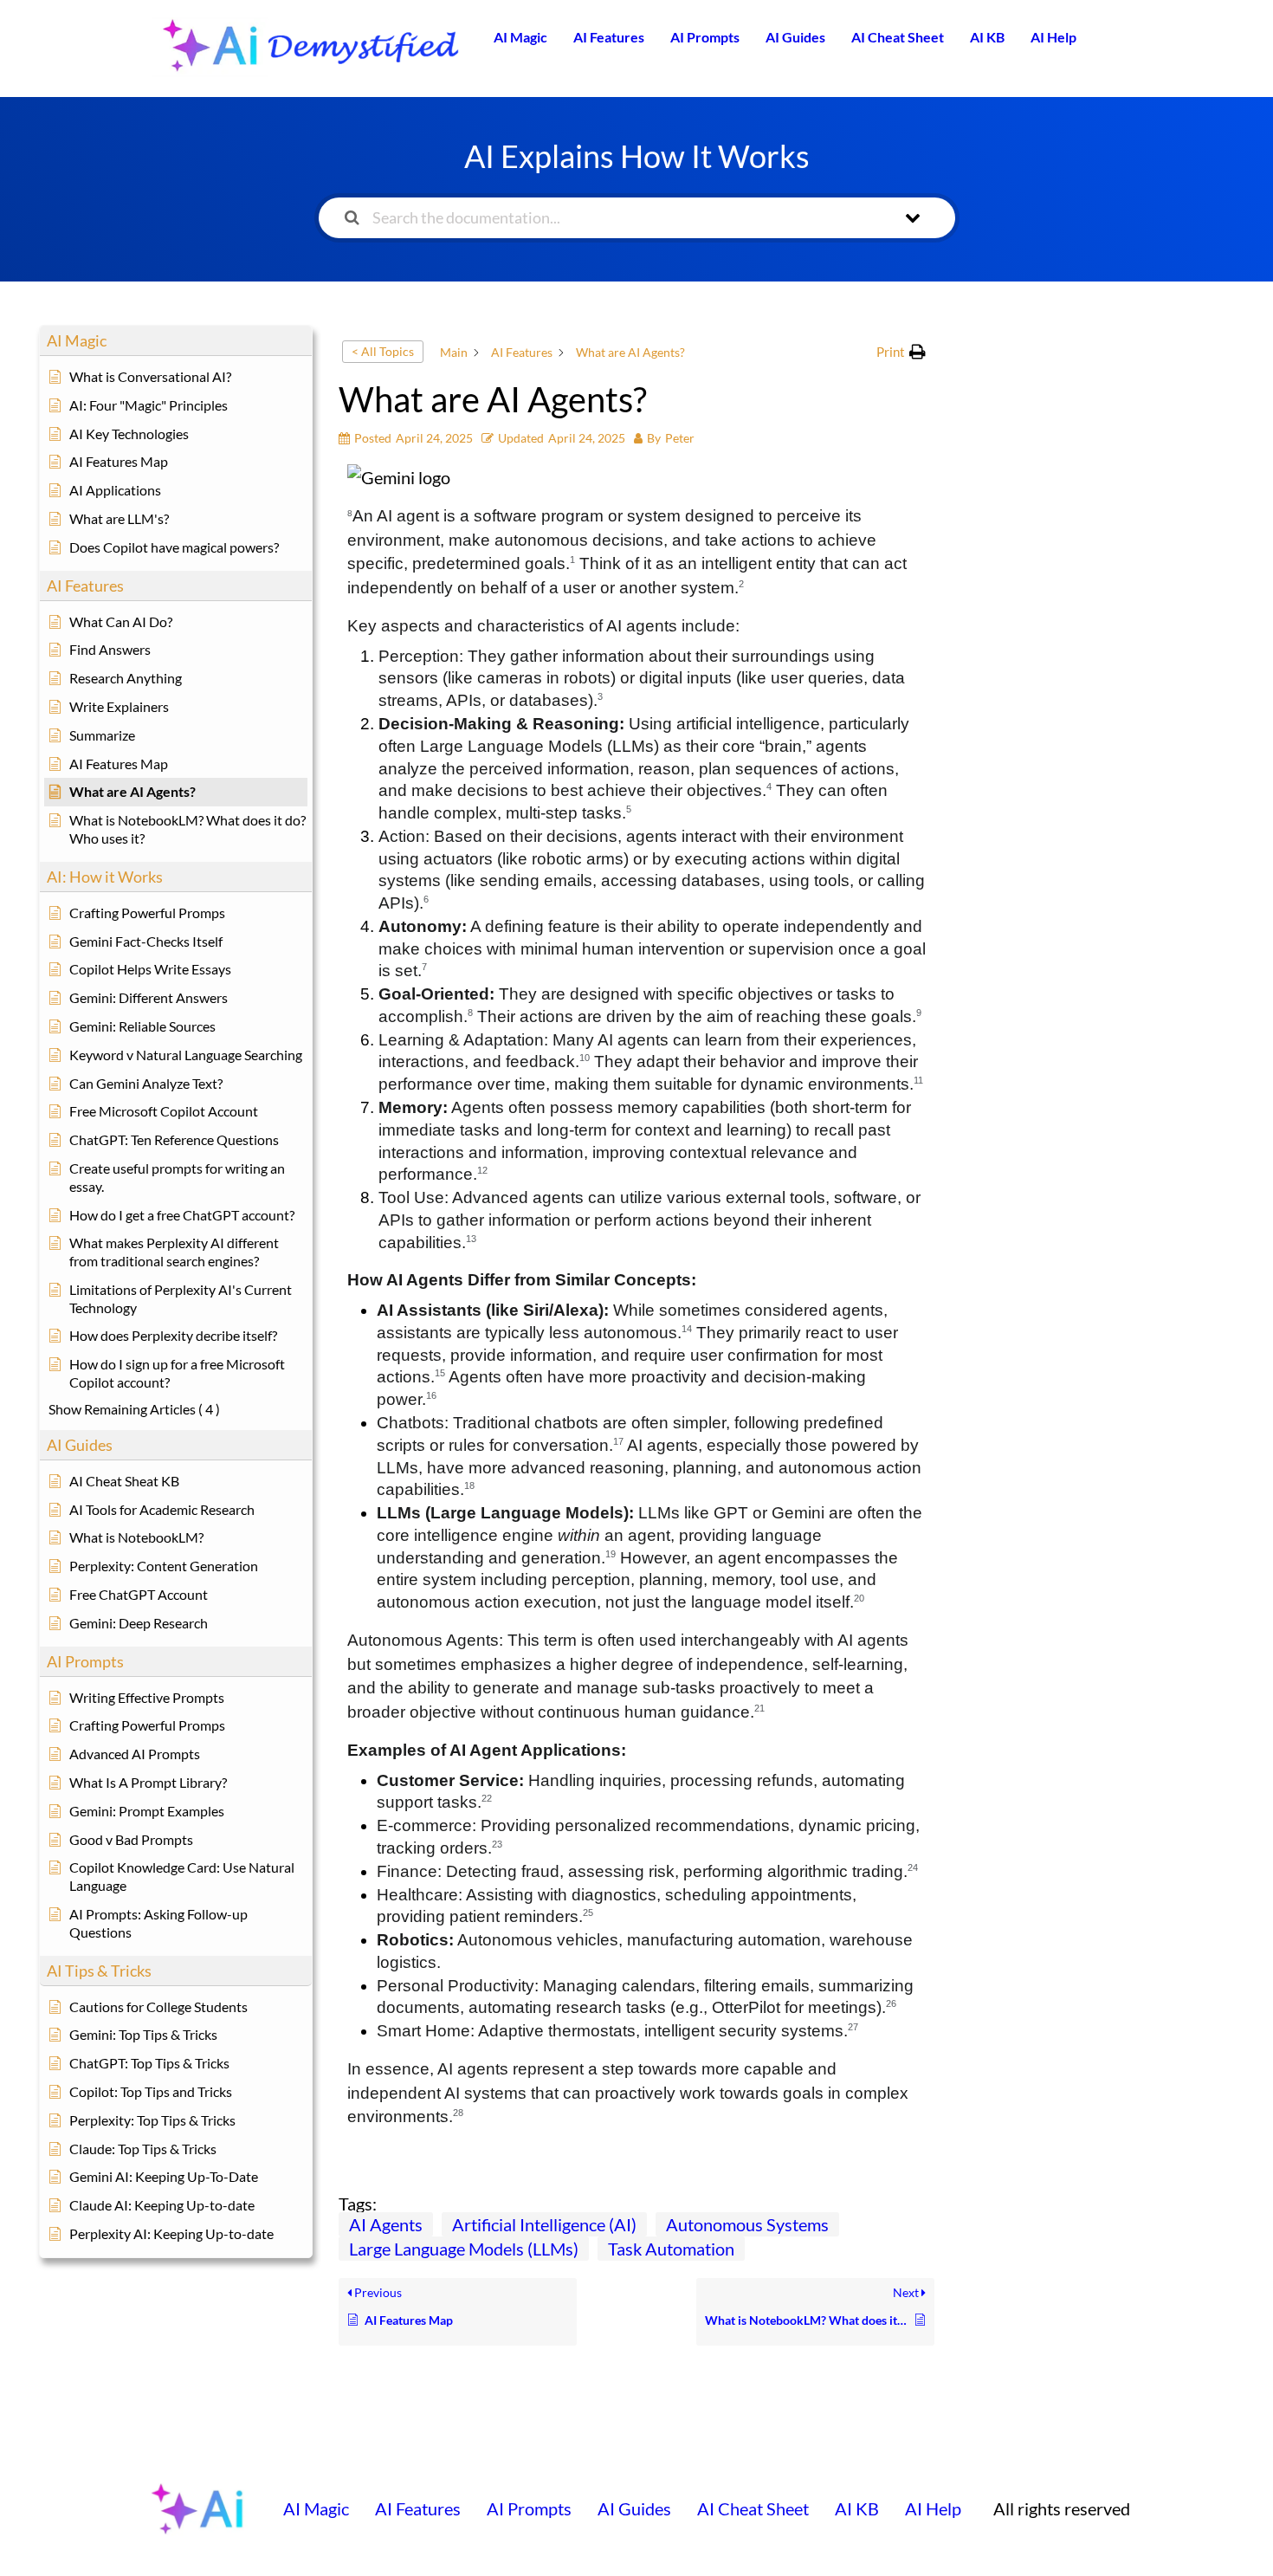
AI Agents (386, 2224)
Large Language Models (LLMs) (464, 2249)
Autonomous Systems (747, 2224)
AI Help (1053, 37)
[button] (901, 352)
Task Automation (671, 2249)
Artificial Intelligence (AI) (544, 2224)
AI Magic (520, 37)
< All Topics (383, 351)
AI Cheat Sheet (898, 37)
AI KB (987, 37)
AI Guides (795, 37)
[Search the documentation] (352, 218)
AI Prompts (705, 37)
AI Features (609, 37)
